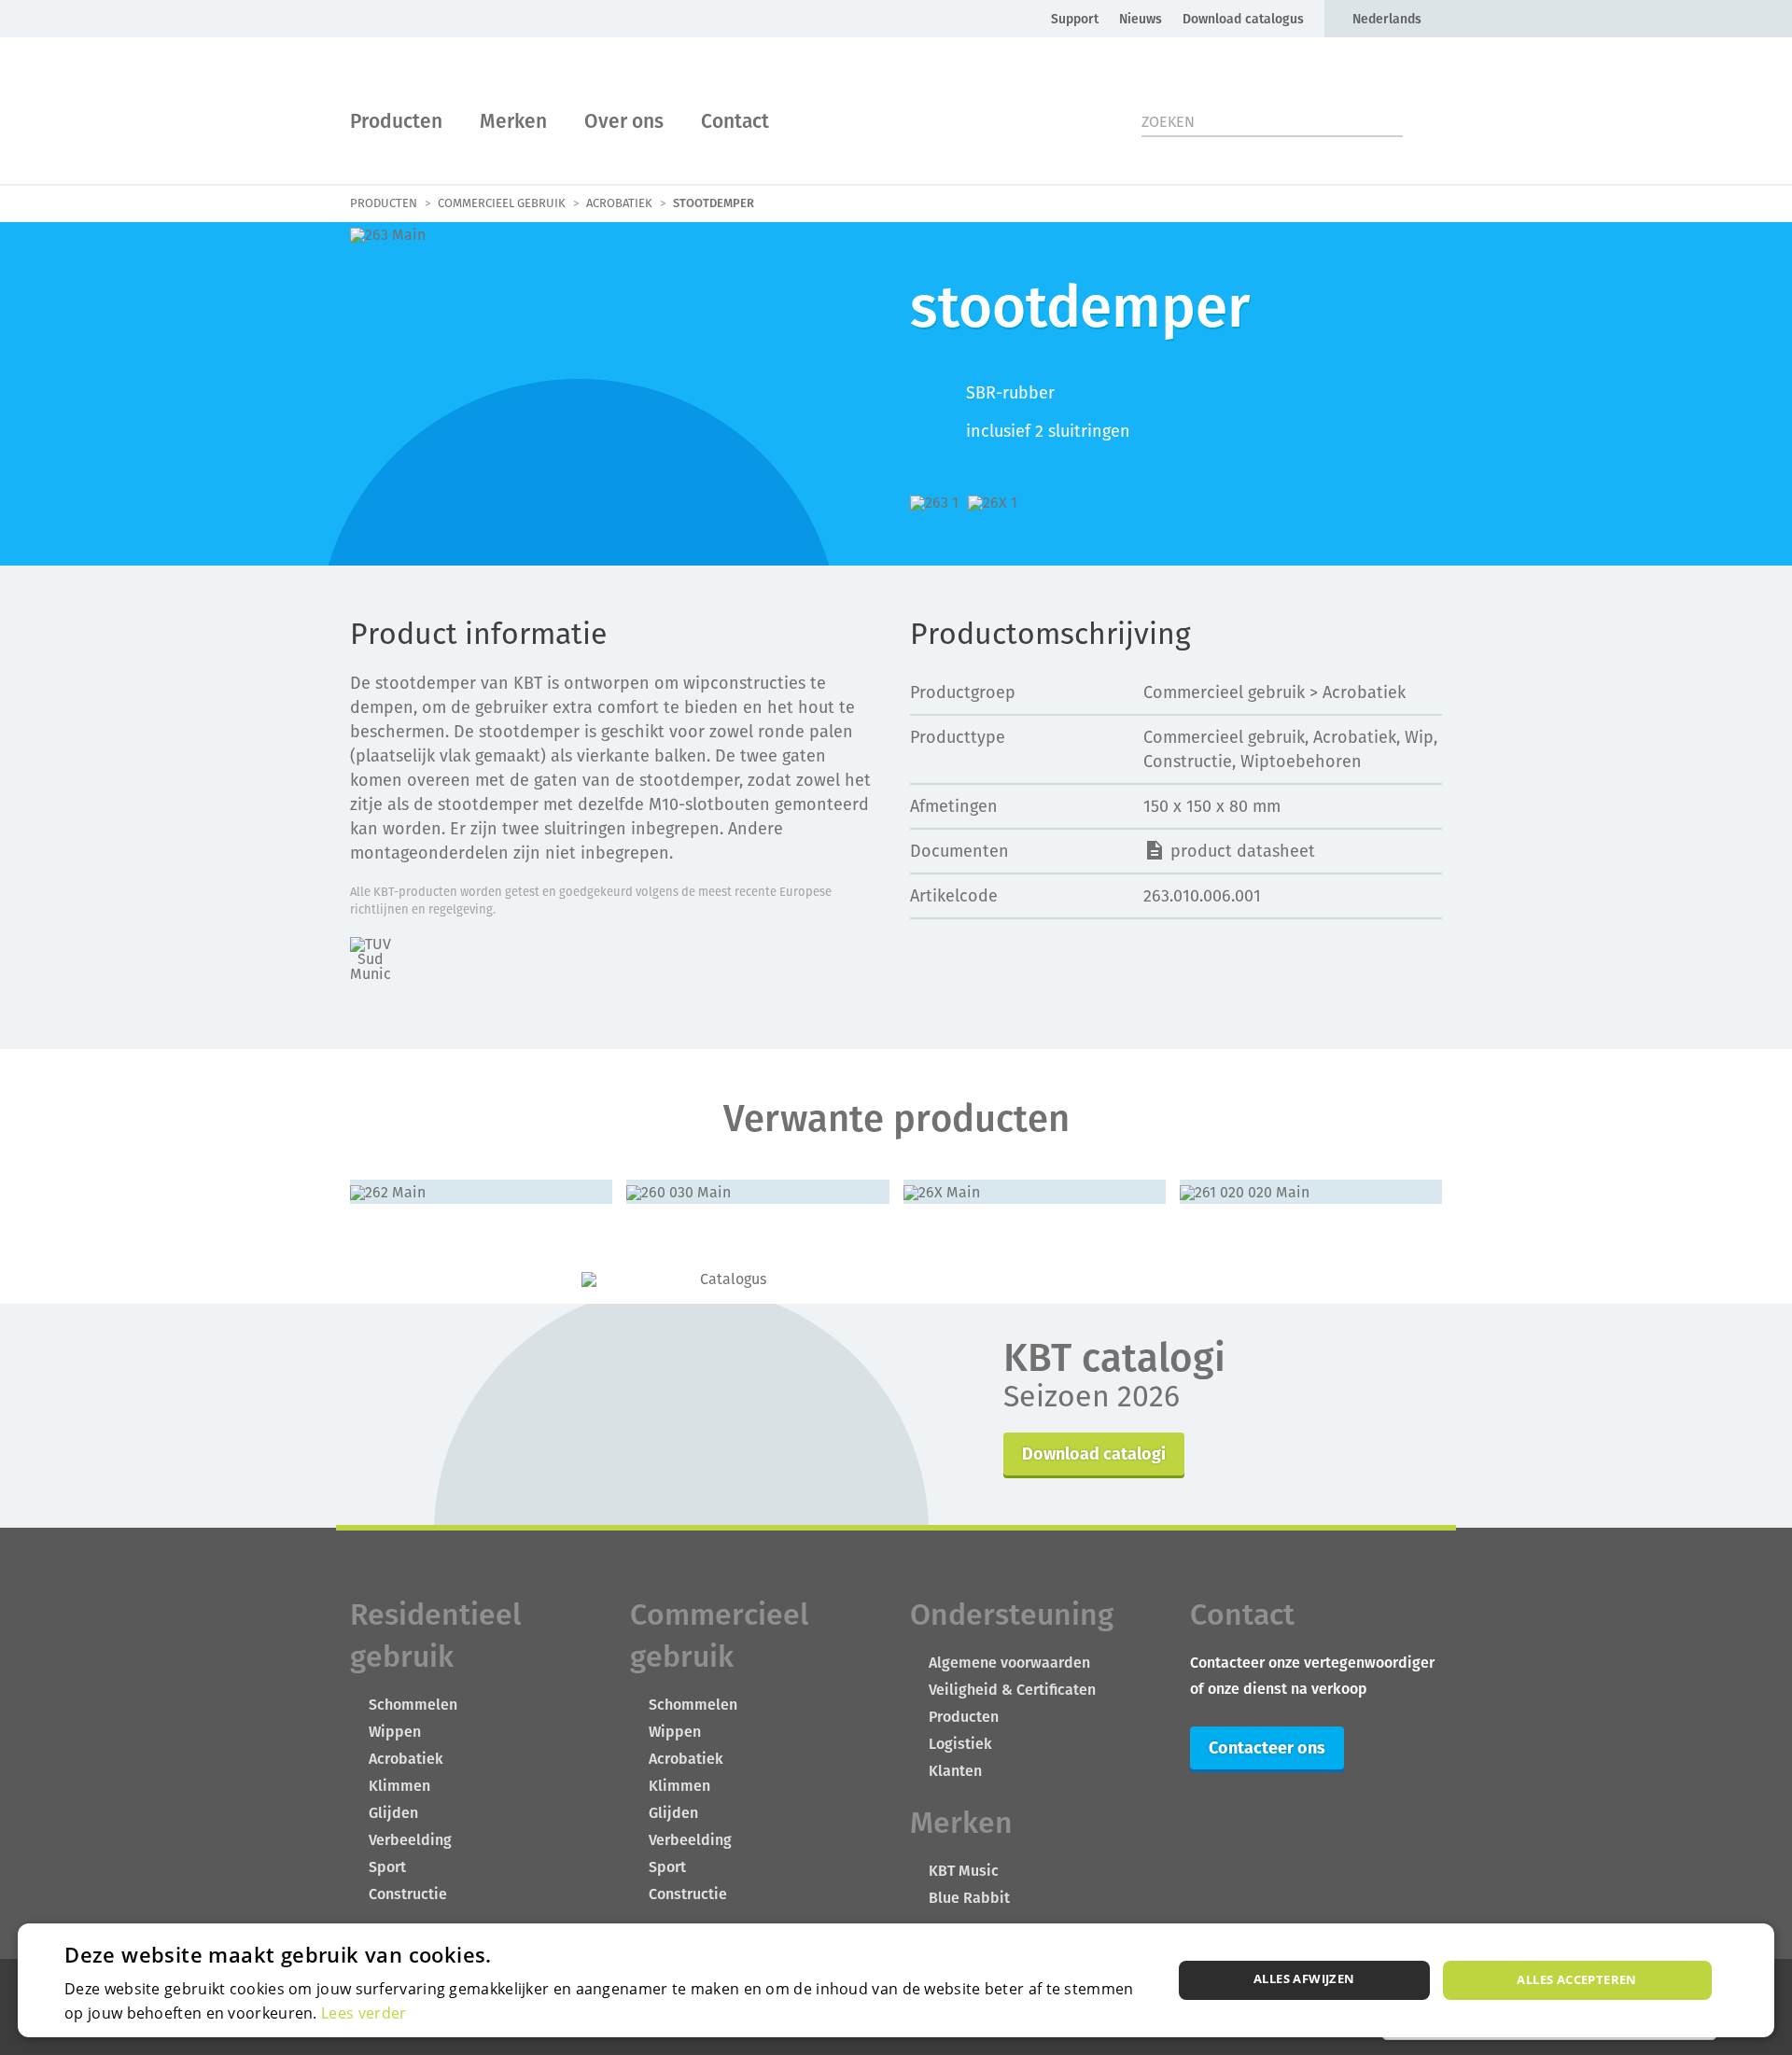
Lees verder (364, 2013)
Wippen (395, 1732)
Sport (387, 1867)
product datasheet (1243, 851)
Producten (396, 121)
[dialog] (896, 1980)
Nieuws (1141, 19)
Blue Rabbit (969, 1898)
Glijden (393, 1813)
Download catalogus (1243, 19)
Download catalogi (1094, 1454)
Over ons (624, 121)
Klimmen (399, 1786)
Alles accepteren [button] (1576, 1979)
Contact (735, 121)
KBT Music (964, 1871)
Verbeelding (410, 1840)
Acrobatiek (619, 203)
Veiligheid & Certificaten (1012, 1690)
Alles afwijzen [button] (1304, 1978)
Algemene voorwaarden (1009, 1663)
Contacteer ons (1267, 1747)
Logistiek (960, 1744)
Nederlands (1387, 19)
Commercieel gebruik (502, 203)
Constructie (408, 1894)
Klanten (955, 1771)
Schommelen (413, 1705)
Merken (513, 121)
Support (1075, 19)
